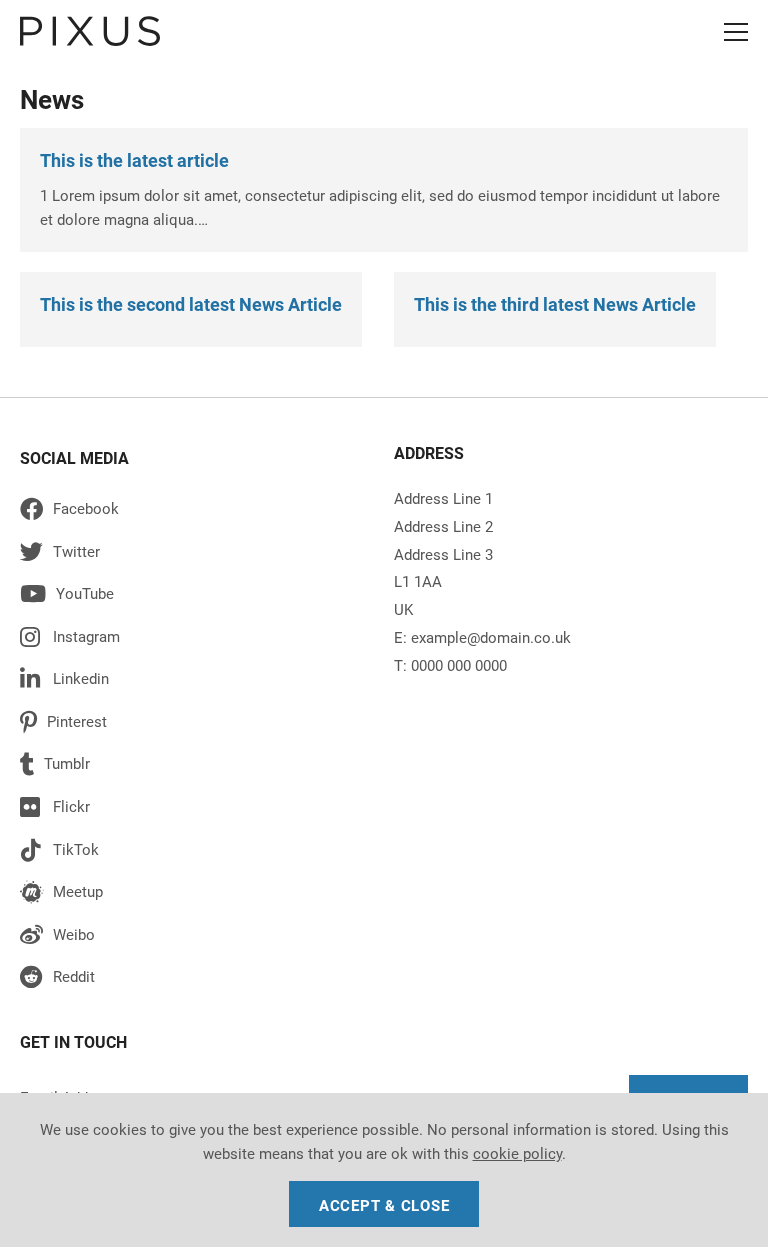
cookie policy (517, 1154)
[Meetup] (194, 895)
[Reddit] (194, 980)
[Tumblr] (194, 767)
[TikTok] (194, 853)
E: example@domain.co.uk (482, 638)
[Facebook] (194, 512)
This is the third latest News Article (555, 304)
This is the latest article (134, 160)
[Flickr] (194, 810)
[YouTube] (194, 597)
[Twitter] (194, 555)
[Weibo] (194, 938)
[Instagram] (194, 640)
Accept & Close (384, 1206)
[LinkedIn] (194, 682)
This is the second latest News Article (191, 304)
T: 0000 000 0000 (450, 666)
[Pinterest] (194, 725)
